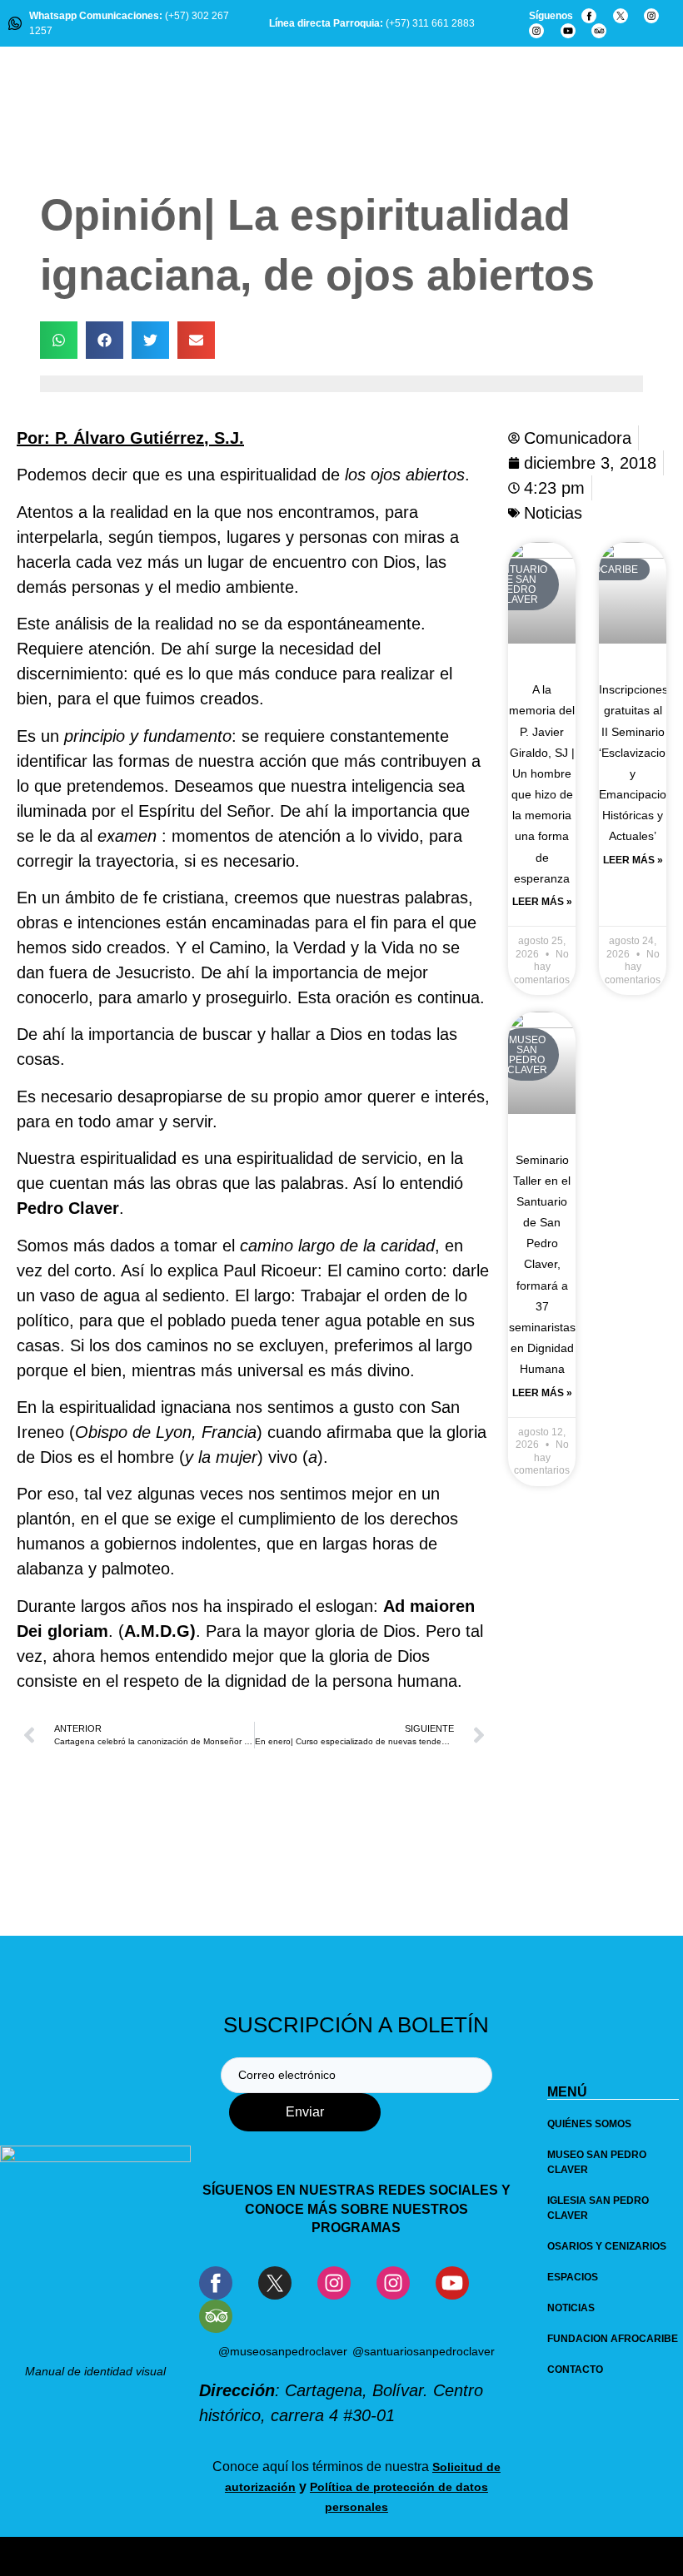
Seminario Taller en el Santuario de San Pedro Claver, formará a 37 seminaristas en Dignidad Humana (542, 1265)
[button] (59, 340)
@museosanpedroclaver (283, 2351)
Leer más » (542, 902)
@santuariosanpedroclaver (424, 2351)
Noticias (553, 513)
